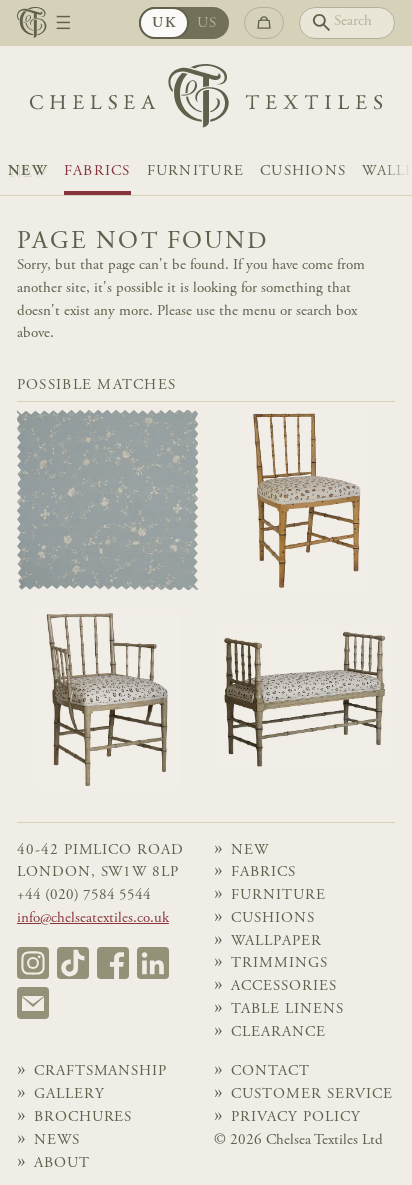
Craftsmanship (100, 1071)
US (207, 23)
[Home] (206, 101)
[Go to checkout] (264, 23)
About (62, 1163)
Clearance (278, 1032)
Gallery (69, 1094)
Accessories (283, 986)
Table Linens (287, 1009)
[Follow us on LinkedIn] (153, 963)
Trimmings (279, 963)
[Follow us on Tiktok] (73, 963)
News (57, 1140)
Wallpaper (276, 941)
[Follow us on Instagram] (33, 963)
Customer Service (311, 1094)
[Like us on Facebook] (113, 963)
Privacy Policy (295, 1117)
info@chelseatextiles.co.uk (93, 918)
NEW (28, 171)
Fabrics (97, 171)
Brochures (83, 1117)
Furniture (195, 171)
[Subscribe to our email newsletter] (33, 1003)
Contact (270, 1071)
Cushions (303, 171)
